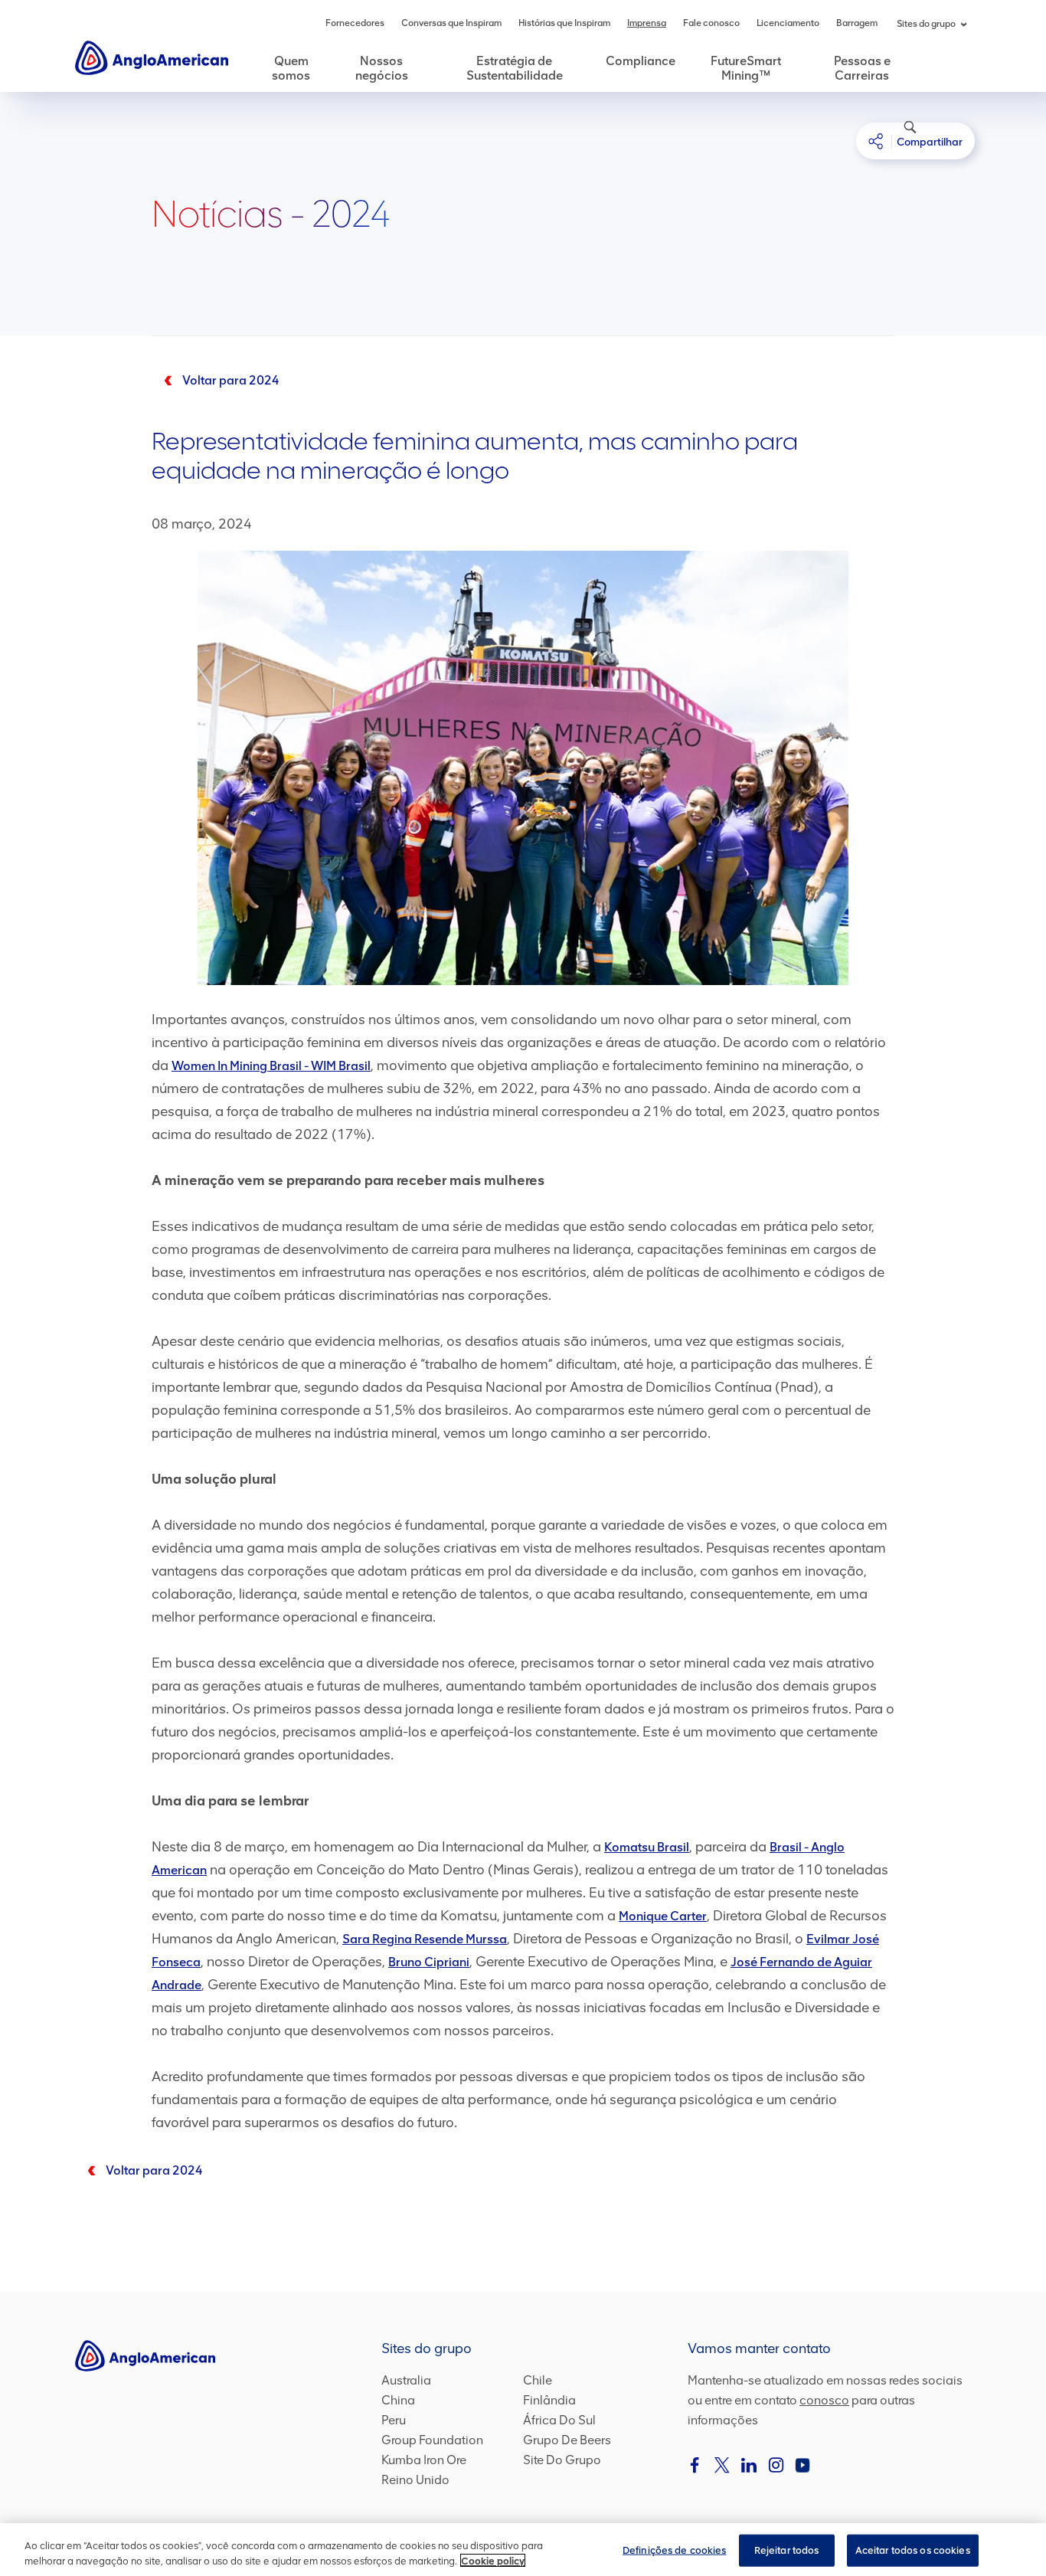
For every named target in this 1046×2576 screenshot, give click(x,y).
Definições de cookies (675, 2550)
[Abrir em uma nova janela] (695, 2465)
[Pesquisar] (902, 135)
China (398, 2400)
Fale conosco (711, 23)
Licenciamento (788, 23)
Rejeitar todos (787, 2550)
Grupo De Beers (567, 2440)
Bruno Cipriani (429, 1962)
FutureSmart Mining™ (746, 68)
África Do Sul (559, 2420)
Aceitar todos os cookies (913, 2550)
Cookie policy (493, 2560)
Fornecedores (355, 23)
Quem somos (291, 68)
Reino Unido (415, 2480)
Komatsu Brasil (647, 1847)
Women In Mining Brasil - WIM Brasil (271, 1066)
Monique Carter (663, 1916)
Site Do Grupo (562, 2460)
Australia (406, 2380)
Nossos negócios (382, 68)
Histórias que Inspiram (564, 23)
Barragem (857, 23)
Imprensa (647, 23)
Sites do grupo (926, 24)
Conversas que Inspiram (451, 23)
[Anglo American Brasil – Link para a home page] (152, 57)
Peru (394, 2420)
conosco (824, 2400)
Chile (538, 2380)
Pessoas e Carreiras (862, 68)
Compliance (641, 61)
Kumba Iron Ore (424, 2460)
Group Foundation (432, 2440)
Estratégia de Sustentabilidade (515, 68)
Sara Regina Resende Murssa (425, 1939)
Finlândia (549, 2400)
